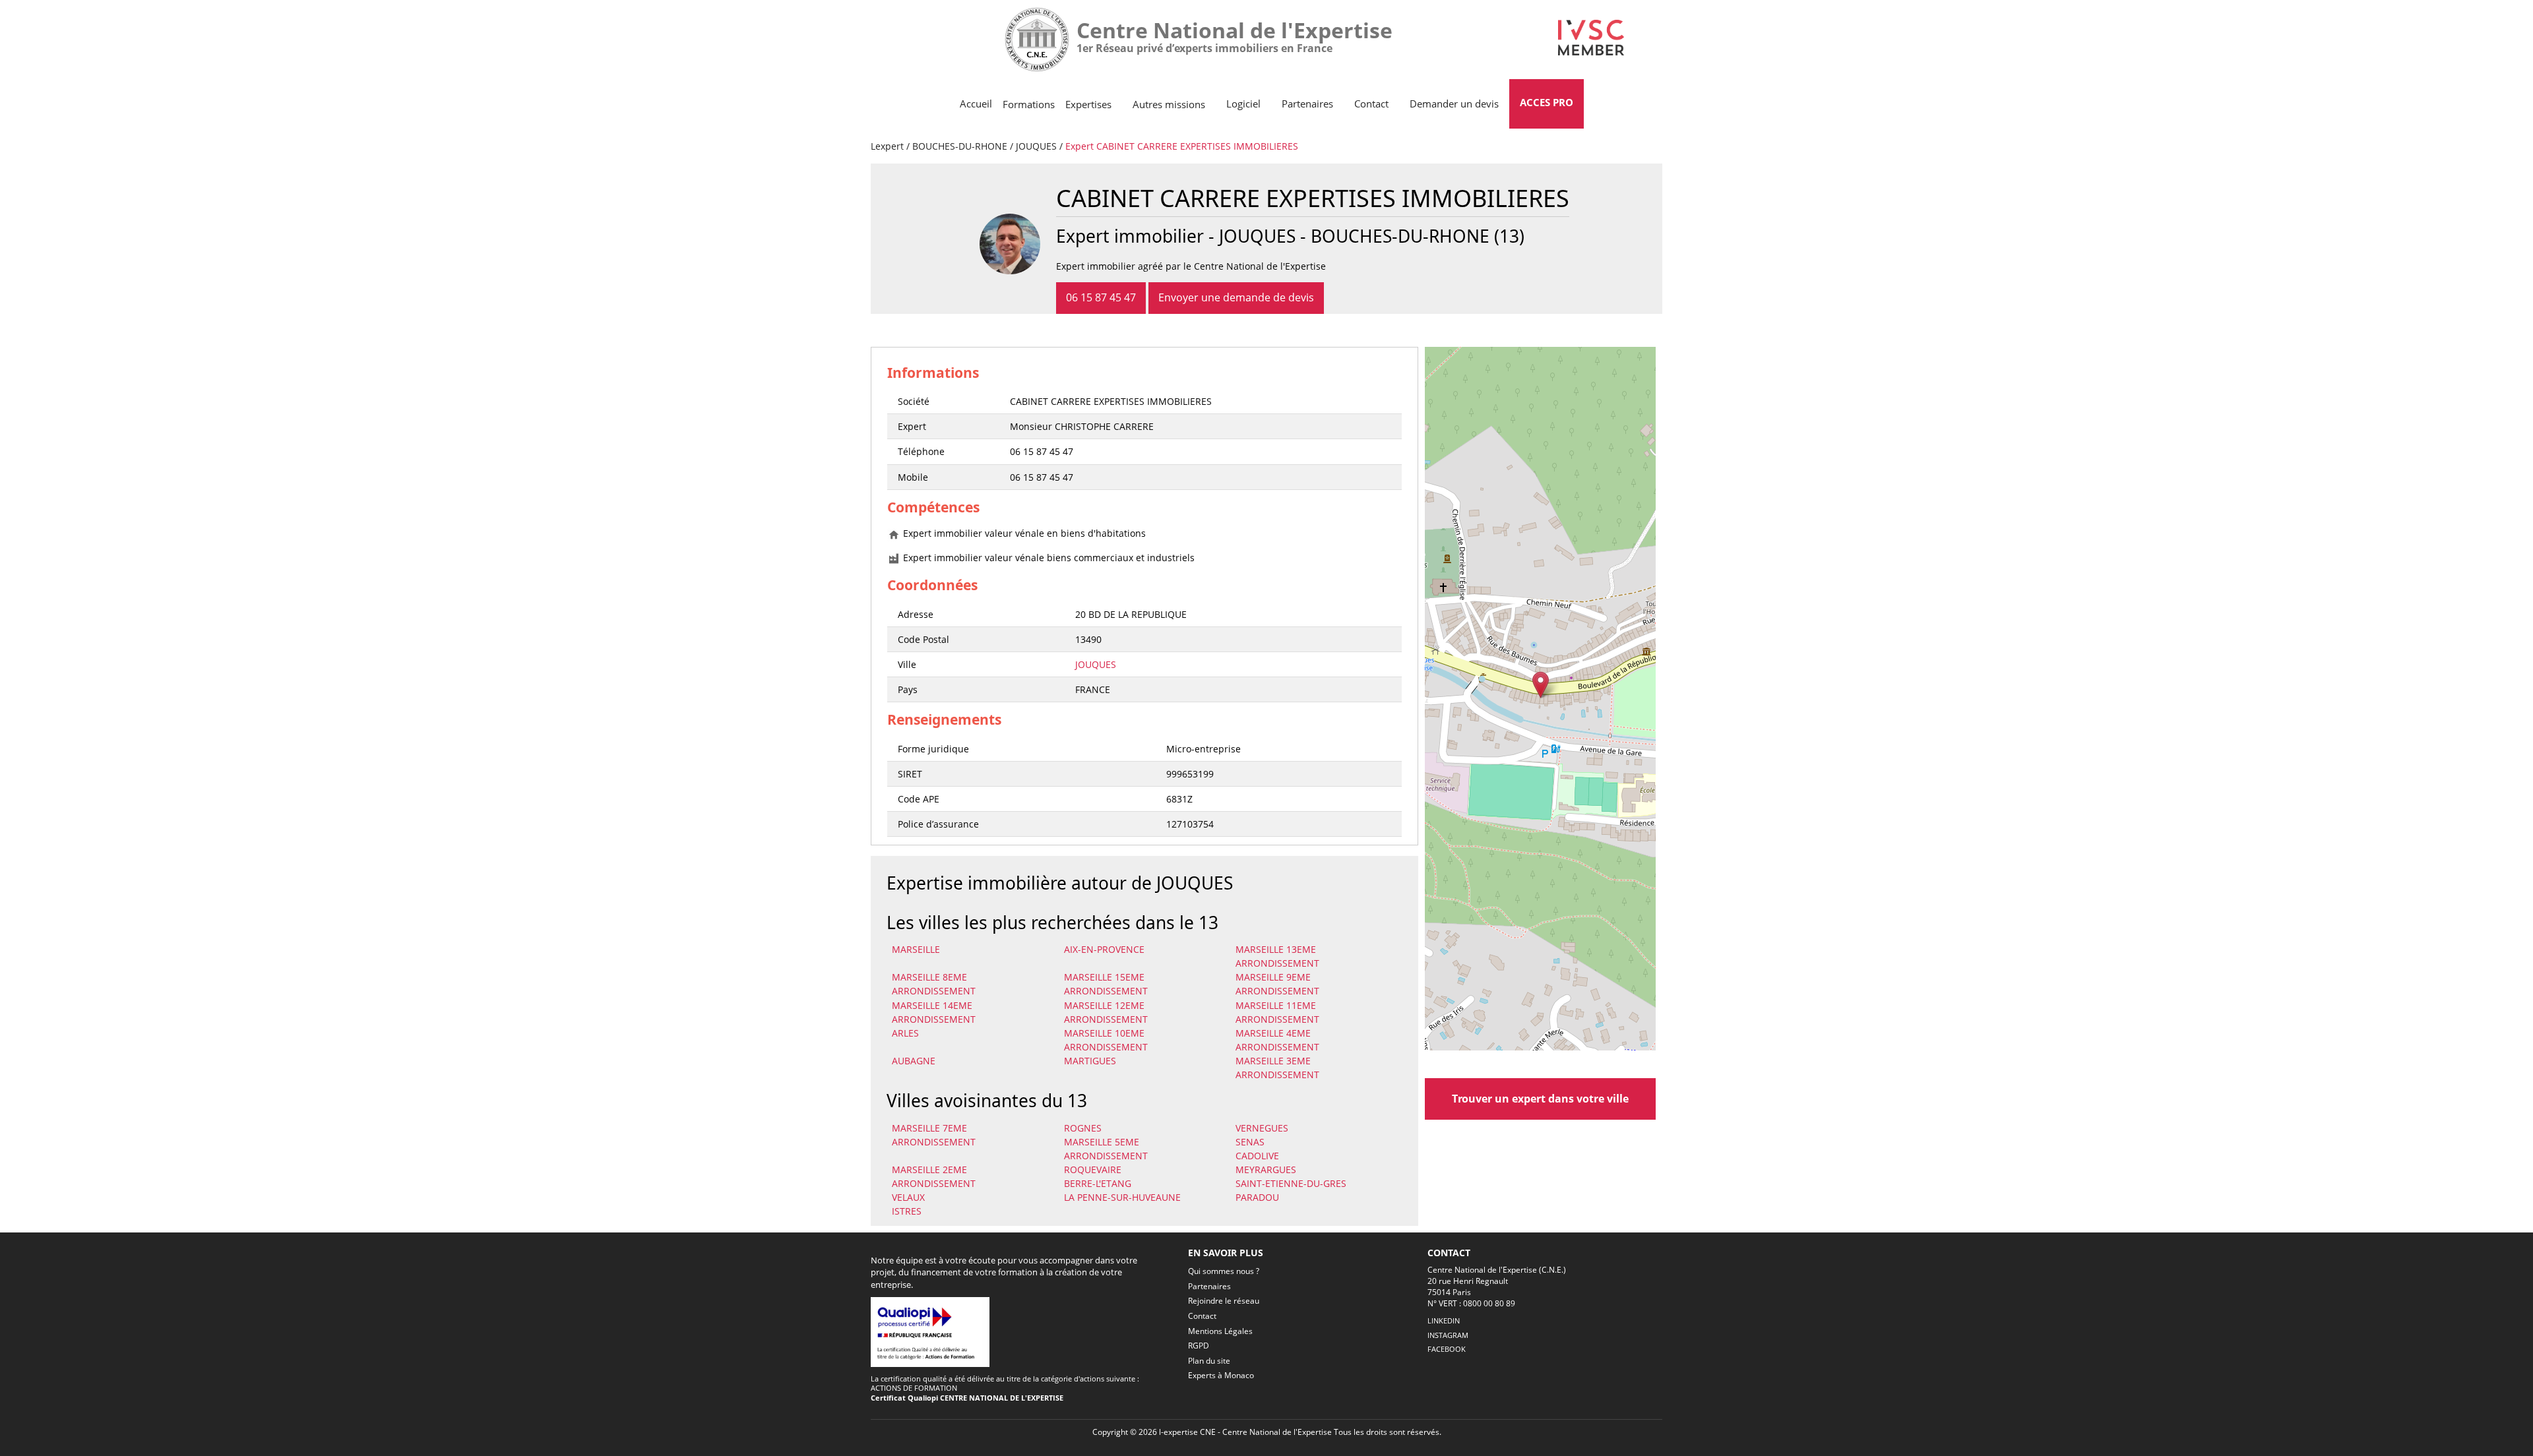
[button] (1541, 685)
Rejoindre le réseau (1224, 1301)
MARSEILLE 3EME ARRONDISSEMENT (1277, 1068)
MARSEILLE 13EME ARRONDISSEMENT (1277, 956)
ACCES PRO (1547, 102)
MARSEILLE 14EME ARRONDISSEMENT (934, 1012)
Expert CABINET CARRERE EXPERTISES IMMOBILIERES (1182, 146)
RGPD (1199, 1346)
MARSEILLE (916, 949)
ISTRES (907, 1211)
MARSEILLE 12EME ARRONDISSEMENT (1106, 1012)
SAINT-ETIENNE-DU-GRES (1291, 1183)
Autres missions (1169, 104)
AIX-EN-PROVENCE (1104, 949)
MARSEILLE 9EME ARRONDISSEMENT (1277, 984)
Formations (1029, 104)
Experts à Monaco (1221, 1375)
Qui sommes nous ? (1224, 1271)
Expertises (1088, 104)
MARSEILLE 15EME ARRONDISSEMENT (1106, 984)
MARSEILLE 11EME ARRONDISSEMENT (1277, 1012)
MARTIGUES (1090, 1061)
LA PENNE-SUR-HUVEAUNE (1122, 1197)
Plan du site (1209, 1361)
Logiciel (1243, 104)
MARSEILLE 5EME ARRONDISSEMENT (1106, 1149)
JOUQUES (1036, 146)
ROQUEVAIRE (1093, 1169)
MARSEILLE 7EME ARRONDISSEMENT (934, 1135)
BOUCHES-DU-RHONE (960, 146)
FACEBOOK (1447, 1349)
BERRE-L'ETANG (1098, 1183)
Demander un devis (1454, 104)
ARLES (905, 1033)
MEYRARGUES (1266, 1169)
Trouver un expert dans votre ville (1540, 1099)
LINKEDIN (1444, 1320)
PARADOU (1257, 1197)
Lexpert (887, 146)
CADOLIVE (1257, 1156)
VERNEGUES (1262, 1128)
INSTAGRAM (1448, 1335)
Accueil (976, 104)
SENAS (1250, 1142)
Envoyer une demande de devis (1236, 297)
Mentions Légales (1220, 1331)
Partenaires (1307, 104)
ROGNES (1083, 1128)
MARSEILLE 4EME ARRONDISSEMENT (1277, 1040)
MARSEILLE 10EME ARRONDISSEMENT (1106, 1040)
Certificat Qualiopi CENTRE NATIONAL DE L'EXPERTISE (967, 1398)
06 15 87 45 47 (1101, 297)
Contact (1371, 104)
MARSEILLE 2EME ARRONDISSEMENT (934, 1176)
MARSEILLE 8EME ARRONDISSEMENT (934, 984)
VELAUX (908, 1197)
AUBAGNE (914, 1061)
